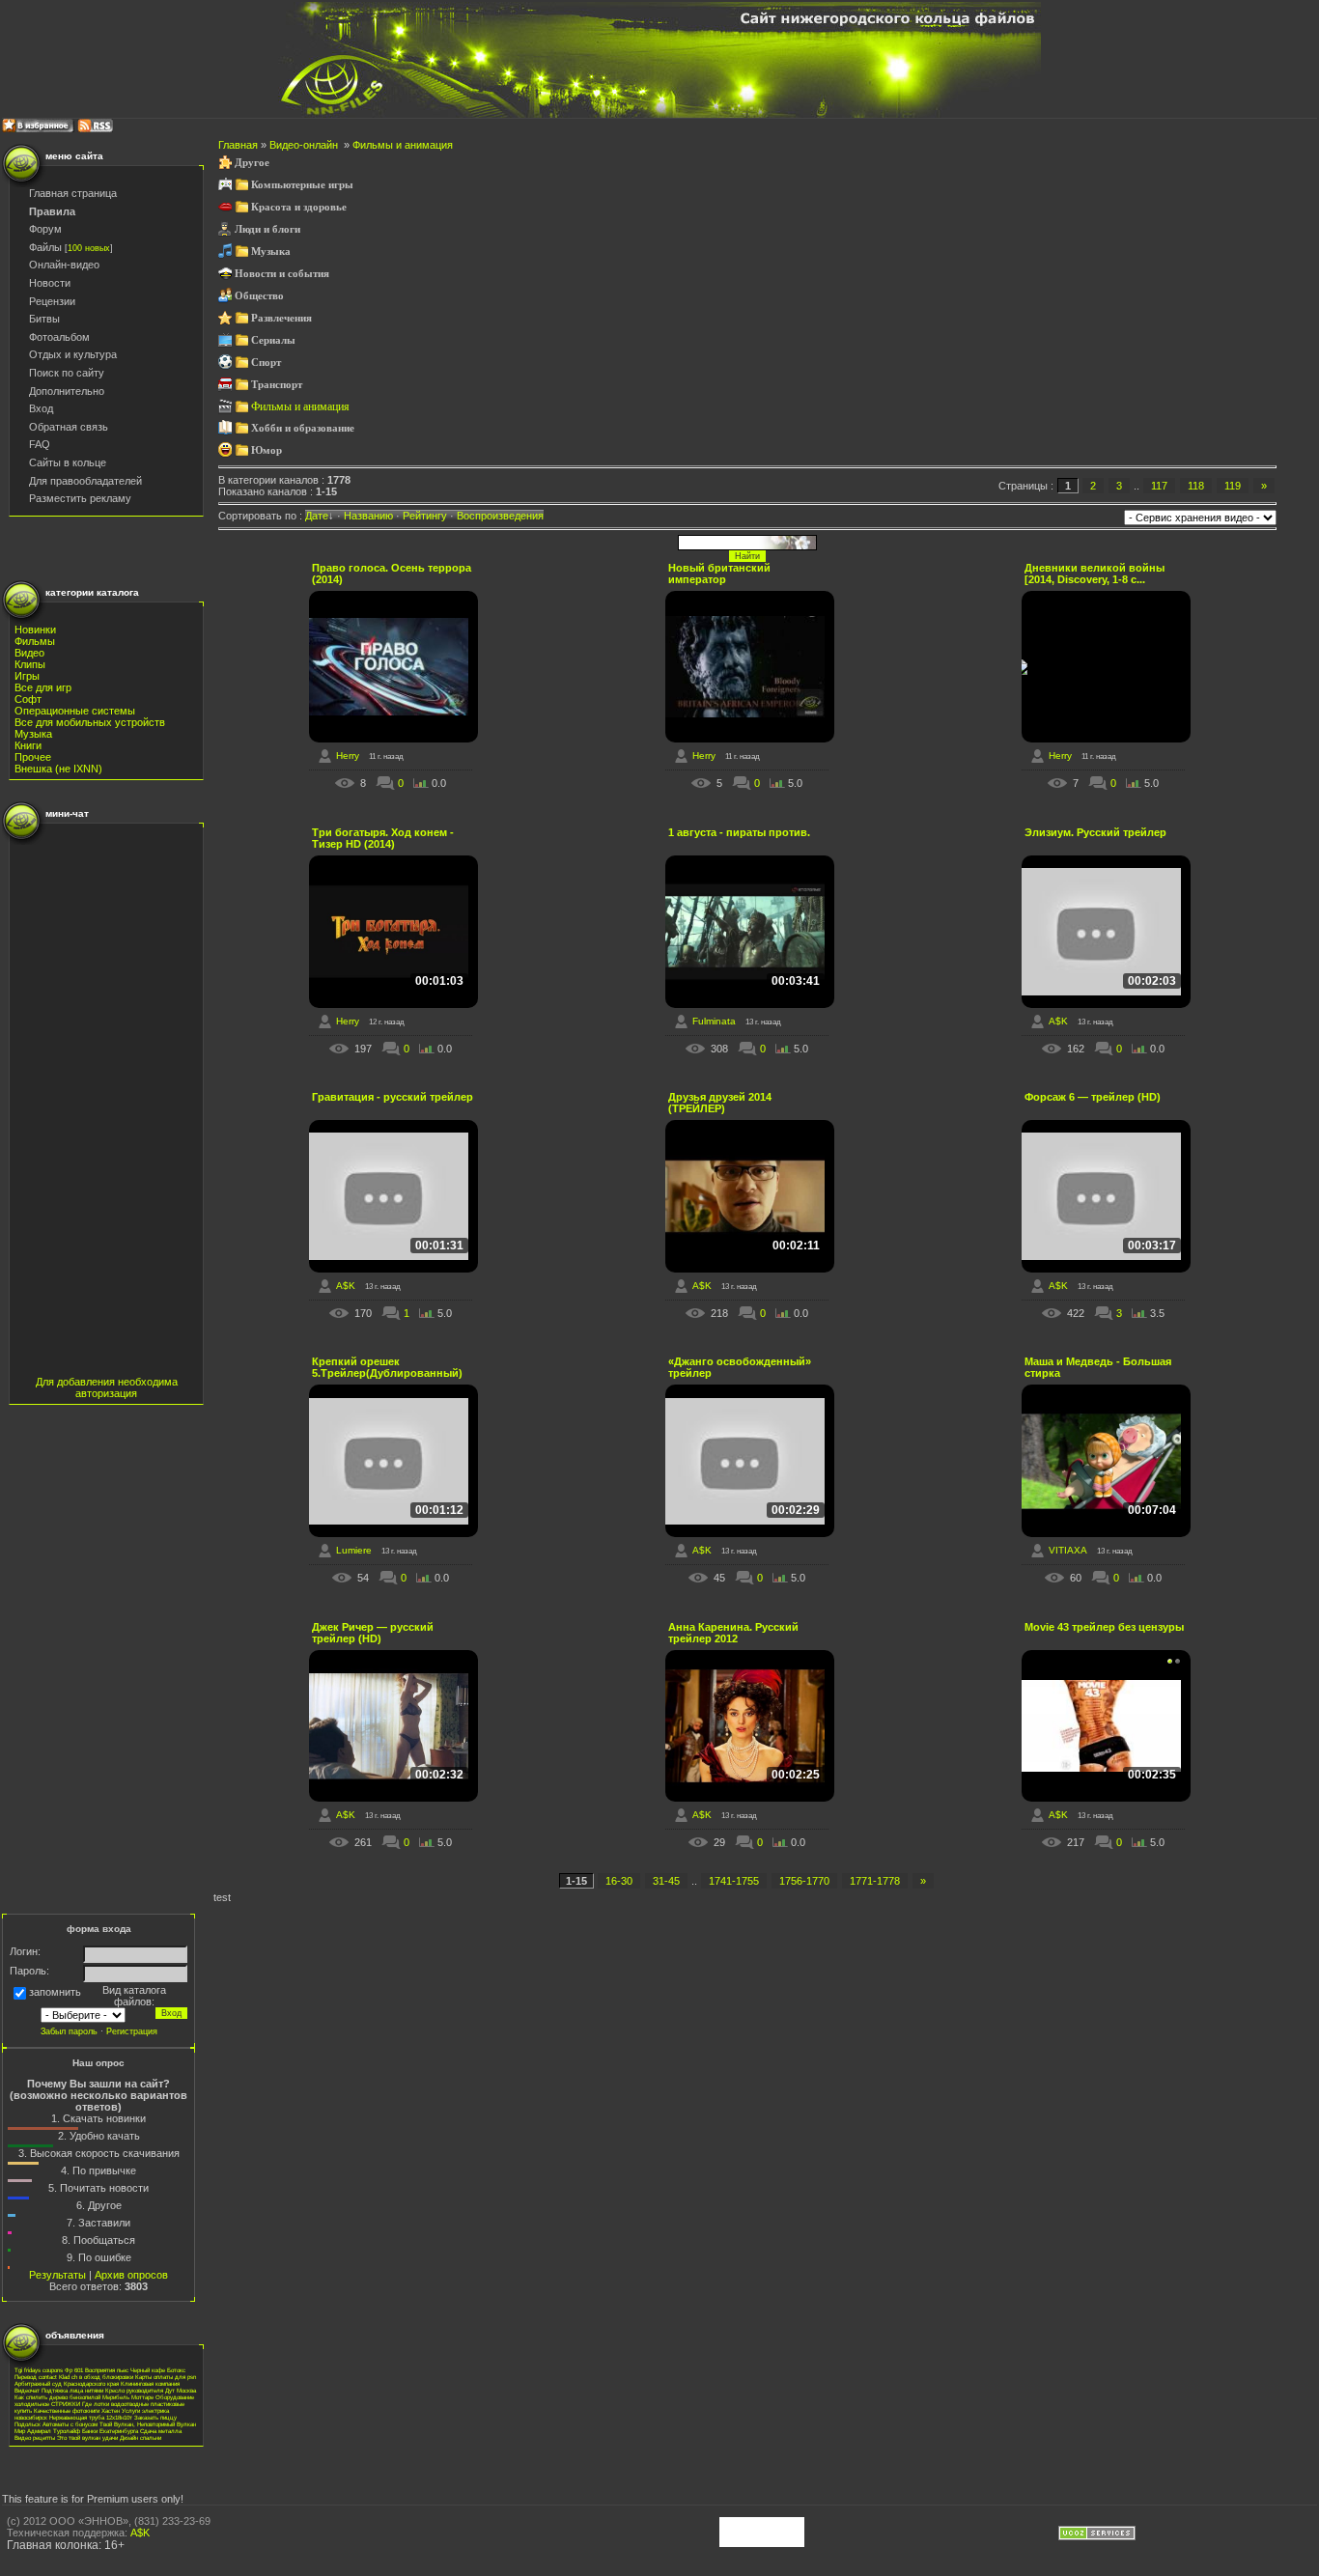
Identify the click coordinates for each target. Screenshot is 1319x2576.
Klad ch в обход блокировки (96, 2377)
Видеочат (27, 2390)
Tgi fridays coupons (39, 2370)
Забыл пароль (69, 2031)
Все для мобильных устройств (90, 722)
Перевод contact (36, 2377)
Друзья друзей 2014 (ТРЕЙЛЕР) (720, 1103)
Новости (50, 283)
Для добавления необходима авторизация (107, 1387)
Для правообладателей (85, 481)
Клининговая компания (150, 2383)
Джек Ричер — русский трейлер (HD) (373, 1633)
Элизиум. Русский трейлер (1095, 832)
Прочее (33, 757)
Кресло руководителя (134, 2390)
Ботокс (176, 2370)
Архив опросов (131, 2275)
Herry (348, 756)
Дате (317, 516)
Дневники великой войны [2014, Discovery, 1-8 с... (1094, 574)
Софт (28, 699)
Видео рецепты (35, 2437)
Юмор (267, 450)
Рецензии (52, 301)
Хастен (111, 2410)
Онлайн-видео (64, 265)
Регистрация (132, 2031)
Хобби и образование (303, 428)
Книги (28, 745)
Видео (29, 653)
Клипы (30, 664)
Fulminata (714, 1021)
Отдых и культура (73, 354)
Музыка (33, 734)
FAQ (40, 444)
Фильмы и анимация (403, 145)
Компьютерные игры (302, 185)
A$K (1058, 1021)
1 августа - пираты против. (739, 832)
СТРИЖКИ (66, 2404)
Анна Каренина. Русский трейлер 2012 (733, 1633)
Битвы (44, 319)
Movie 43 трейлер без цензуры (1104, 1627)
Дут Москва (181, 2390)
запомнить (55, 1992)
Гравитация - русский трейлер (393, 1097)
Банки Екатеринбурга (110, 2431)
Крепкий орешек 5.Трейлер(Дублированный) (387, 1367)
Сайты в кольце (68, 462)
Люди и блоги (267, 229)
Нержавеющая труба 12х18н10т (91, 2417)
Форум (45, 229)
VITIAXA (1068, 1550)
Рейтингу (425, 516)
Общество (259, 296)
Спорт (266, 363)
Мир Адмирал (33, 2431)
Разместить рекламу (80, 498)
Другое (252, 163)
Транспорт (277, 385)
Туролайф (67, 2431)
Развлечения (281, 318)
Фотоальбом (59, 337)
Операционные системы (75, 711)
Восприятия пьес (107, 2370)
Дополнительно (67, 391)
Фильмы (35, 641)
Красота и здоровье (299, 207)
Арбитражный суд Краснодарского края (67, 2383)
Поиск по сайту (67, 373)
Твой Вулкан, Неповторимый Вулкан (148, 2424)
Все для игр (43, 687)
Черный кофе (148, 2370)
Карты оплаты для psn (166, 2377)
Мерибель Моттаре (128, 2397)
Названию (368, 516)
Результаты (57, 2275)
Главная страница (73, 193)
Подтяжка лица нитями (72, 2390)
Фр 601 (74, 2370)
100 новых (89, 248)
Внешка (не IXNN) (58, 769)
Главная (239, 145)
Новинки (35, 630)
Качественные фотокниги (67, 2410)
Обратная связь (69, 427)
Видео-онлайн (305, 145)
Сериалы (273, 340)
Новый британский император (719, 574)
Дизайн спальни (140, 2437)
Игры (27, 676)
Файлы (45, 247)
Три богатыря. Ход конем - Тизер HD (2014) (383, 838)
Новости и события (282, 274)
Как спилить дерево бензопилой (57, 2397)
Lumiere (354, 1550)
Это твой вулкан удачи (87, 2437)
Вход (41, 408)
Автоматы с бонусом (70, 2424)
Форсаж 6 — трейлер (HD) (1093, 1097)
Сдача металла (161, 2431)
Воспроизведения (500, 516)
